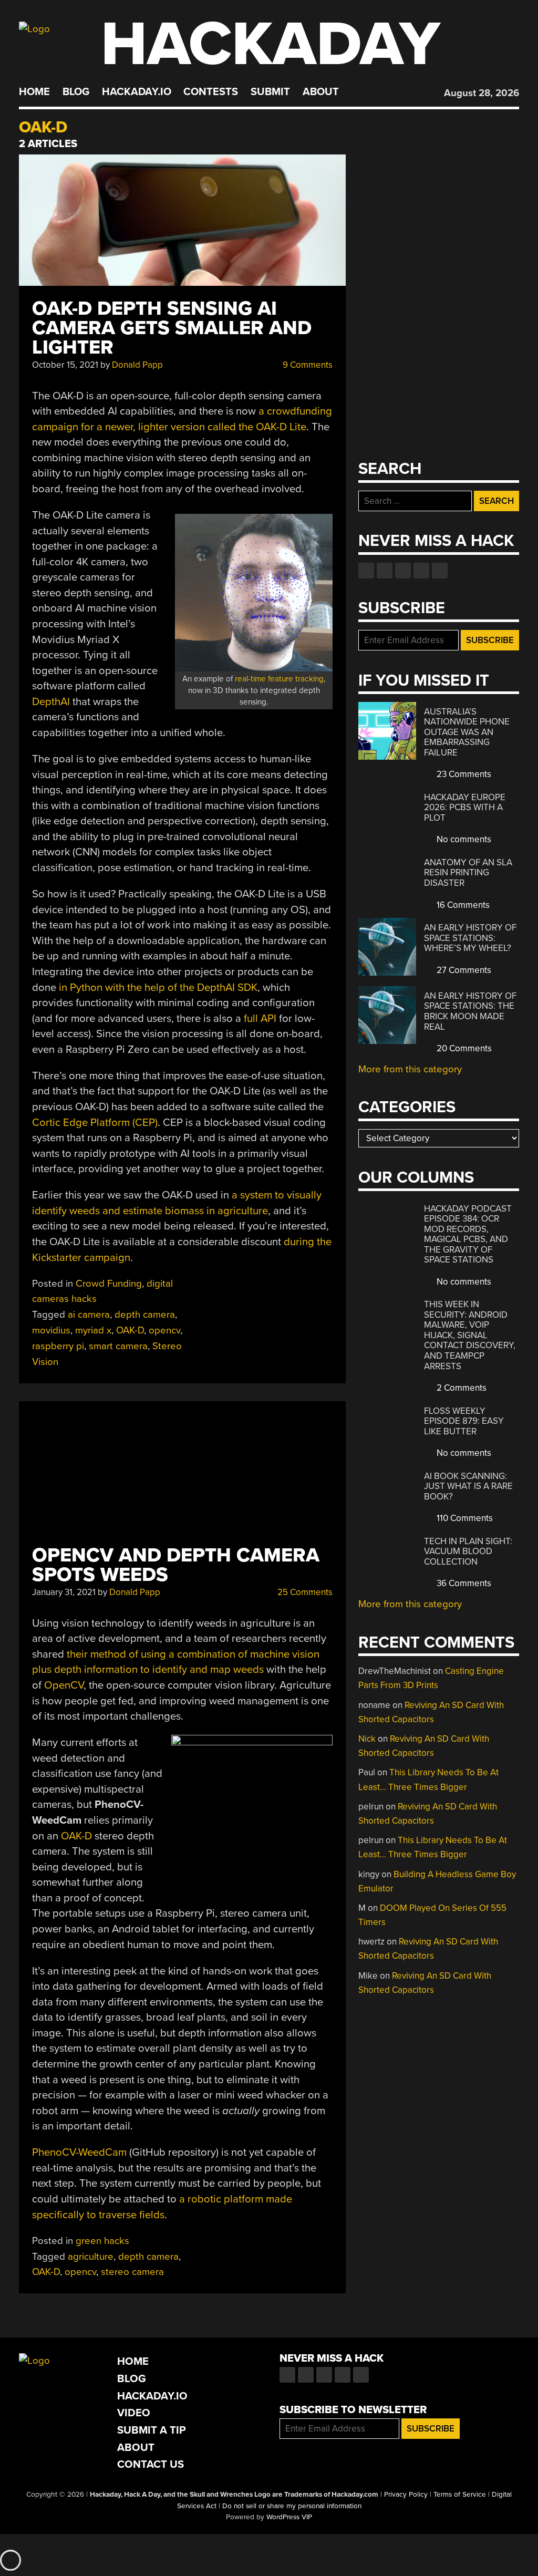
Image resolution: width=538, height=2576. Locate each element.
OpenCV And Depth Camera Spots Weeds (176, 1565)
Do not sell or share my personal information (292, 2506)
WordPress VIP (289, 2517)
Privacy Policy (406, 2495)
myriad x (93, 1330)
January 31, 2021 (64, 1592)
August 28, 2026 (482, 93)
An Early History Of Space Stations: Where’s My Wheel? (470, 938)
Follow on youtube (403, 571)
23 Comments (463, 774)
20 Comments (463, 1048)
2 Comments (461, 1388)
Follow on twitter (385, 571)
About (321, 92)
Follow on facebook (366, 571)
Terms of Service (460, 2495)
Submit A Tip (152, 2430)
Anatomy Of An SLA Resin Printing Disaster (468, 873)
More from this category (410, 1069)
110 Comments (464, 1518)
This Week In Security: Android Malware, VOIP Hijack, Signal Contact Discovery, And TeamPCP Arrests (470, 1335)
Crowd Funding (109, 1284)
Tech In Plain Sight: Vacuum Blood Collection (468, 1551)
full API (260, 1018)
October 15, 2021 (65, 365)
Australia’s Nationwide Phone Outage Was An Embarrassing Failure (467, 732)
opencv (164, 1330)
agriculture (91, 2257)
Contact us (440, 571)
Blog (76, 92)
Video (134, 2413)
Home (34, 92)
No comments (463, 839)
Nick (367, 1739)
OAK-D (130, 1330)
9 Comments (307, 365)
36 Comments (463, 1583)
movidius (51, 1330)
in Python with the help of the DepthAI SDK (158, 987)
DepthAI (51, 702)
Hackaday (271, 44)
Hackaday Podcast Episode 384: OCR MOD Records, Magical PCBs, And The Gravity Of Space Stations (468, 1234)
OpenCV (64, 1685)
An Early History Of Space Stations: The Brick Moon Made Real (470, 1011)
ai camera (89, 1315)
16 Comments (462, 905)
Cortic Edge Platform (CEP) (95, 1123)
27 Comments (463, 970)
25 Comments (304, 1592)
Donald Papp (137, 365)
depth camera (145, 1315)
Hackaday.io (137, 92)
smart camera (118, 1346)
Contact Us (151, 2464)
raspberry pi (58, 1346)
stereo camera (132, 2272)
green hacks (102, 2241)
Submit (270, 92)
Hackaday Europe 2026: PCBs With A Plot (465, 808)
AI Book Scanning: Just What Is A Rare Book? (468, 1486)
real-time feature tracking (279, 679)
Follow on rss (421, 571)
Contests (211, 92)
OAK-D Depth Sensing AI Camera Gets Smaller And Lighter (172, 328)
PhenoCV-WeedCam (79, 2152)
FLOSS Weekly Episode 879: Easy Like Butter (464, 1421)
